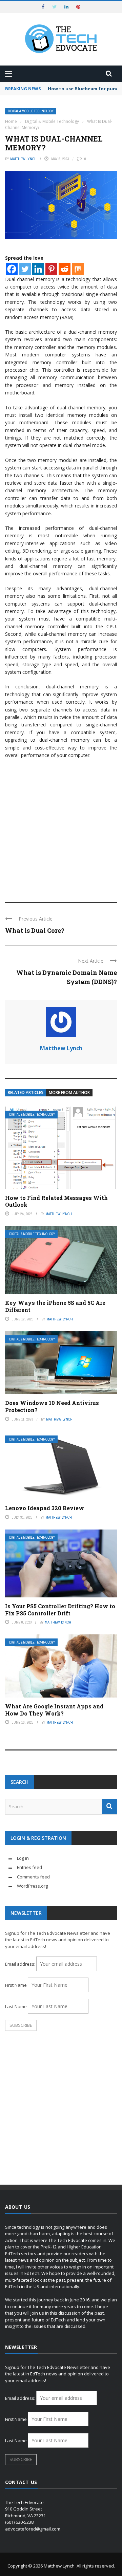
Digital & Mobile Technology (31, 111)
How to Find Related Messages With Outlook (56, 1201)
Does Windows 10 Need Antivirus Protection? (52, 1406)
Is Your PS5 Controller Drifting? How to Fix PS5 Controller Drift (60, 1610)
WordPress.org (32, 1886)
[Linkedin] (38, 269)
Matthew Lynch (23, 159)
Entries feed (29, 1867)
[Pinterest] (51, 269)
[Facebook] (12, 269)
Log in (23, 1858)
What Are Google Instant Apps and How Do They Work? (54, 1710)
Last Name (16, 2006)
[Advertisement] (61, 827)
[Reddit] (65, 269)
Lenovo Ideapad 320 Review (45, 1508)
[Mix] (78, 269)
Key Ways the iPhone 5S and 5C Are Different (55, 1306)
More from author (69, 1092)
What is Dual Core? (35, 930)
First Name (16, 1985)
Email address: (21, 1964)
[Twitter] (25, 269)
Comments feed (33, 1877)
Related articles (26, 1092)
